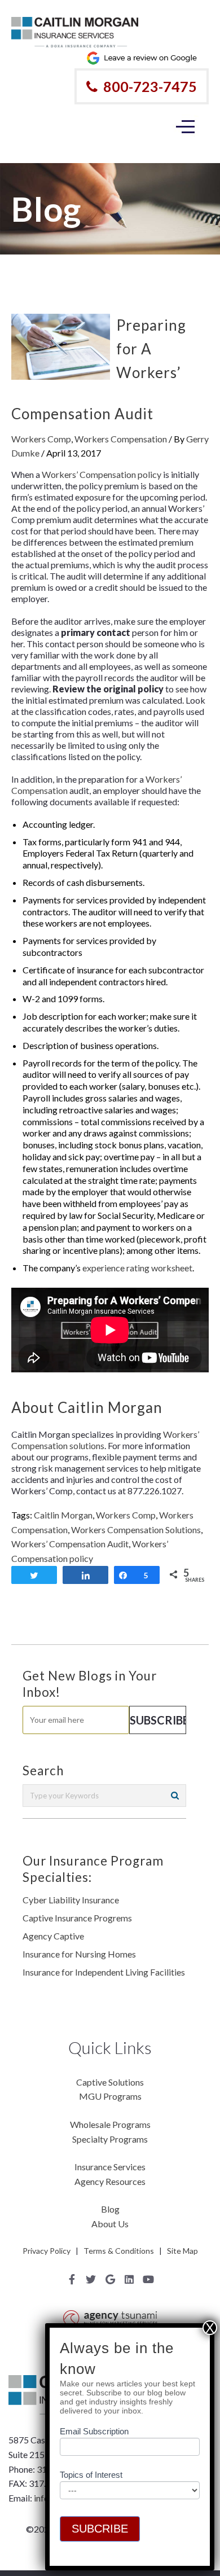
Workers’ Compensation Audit (70, 1544)
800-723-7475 (150, 86)
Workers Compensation (121, 439)
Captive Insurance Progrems (77, 1918)
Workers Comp (41, 439)
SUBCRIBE (100, 2529)
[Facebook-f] (72, 2279)
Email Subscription (94, 2431)
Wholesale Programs (110, 2124)
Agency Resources (110, 2181)
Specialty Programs (110, 2139)
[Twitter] (91, 2279)
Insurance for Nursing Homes (79, 1954)
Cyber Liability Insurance (71, 1900)
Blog (110, 2209)
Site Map (182, 2251)
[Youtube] (148, 2279)
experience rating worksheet (137, 1268)
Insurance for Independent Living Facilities (104, 1972)
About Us (110, 2224)
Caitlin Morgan (63, 1515)
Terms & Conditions (119, 2251)
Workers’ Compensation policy (102, 474)
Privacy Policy (47, 2251)
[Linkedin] (129, 2279)
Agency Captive (53, 1936)
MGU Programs (110, 2096)
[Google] (110, 2279)
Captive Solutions (110, 2082)
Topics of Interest (91, 2475)
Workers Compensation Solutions (136, 1530)
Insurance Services (110, 2167)
